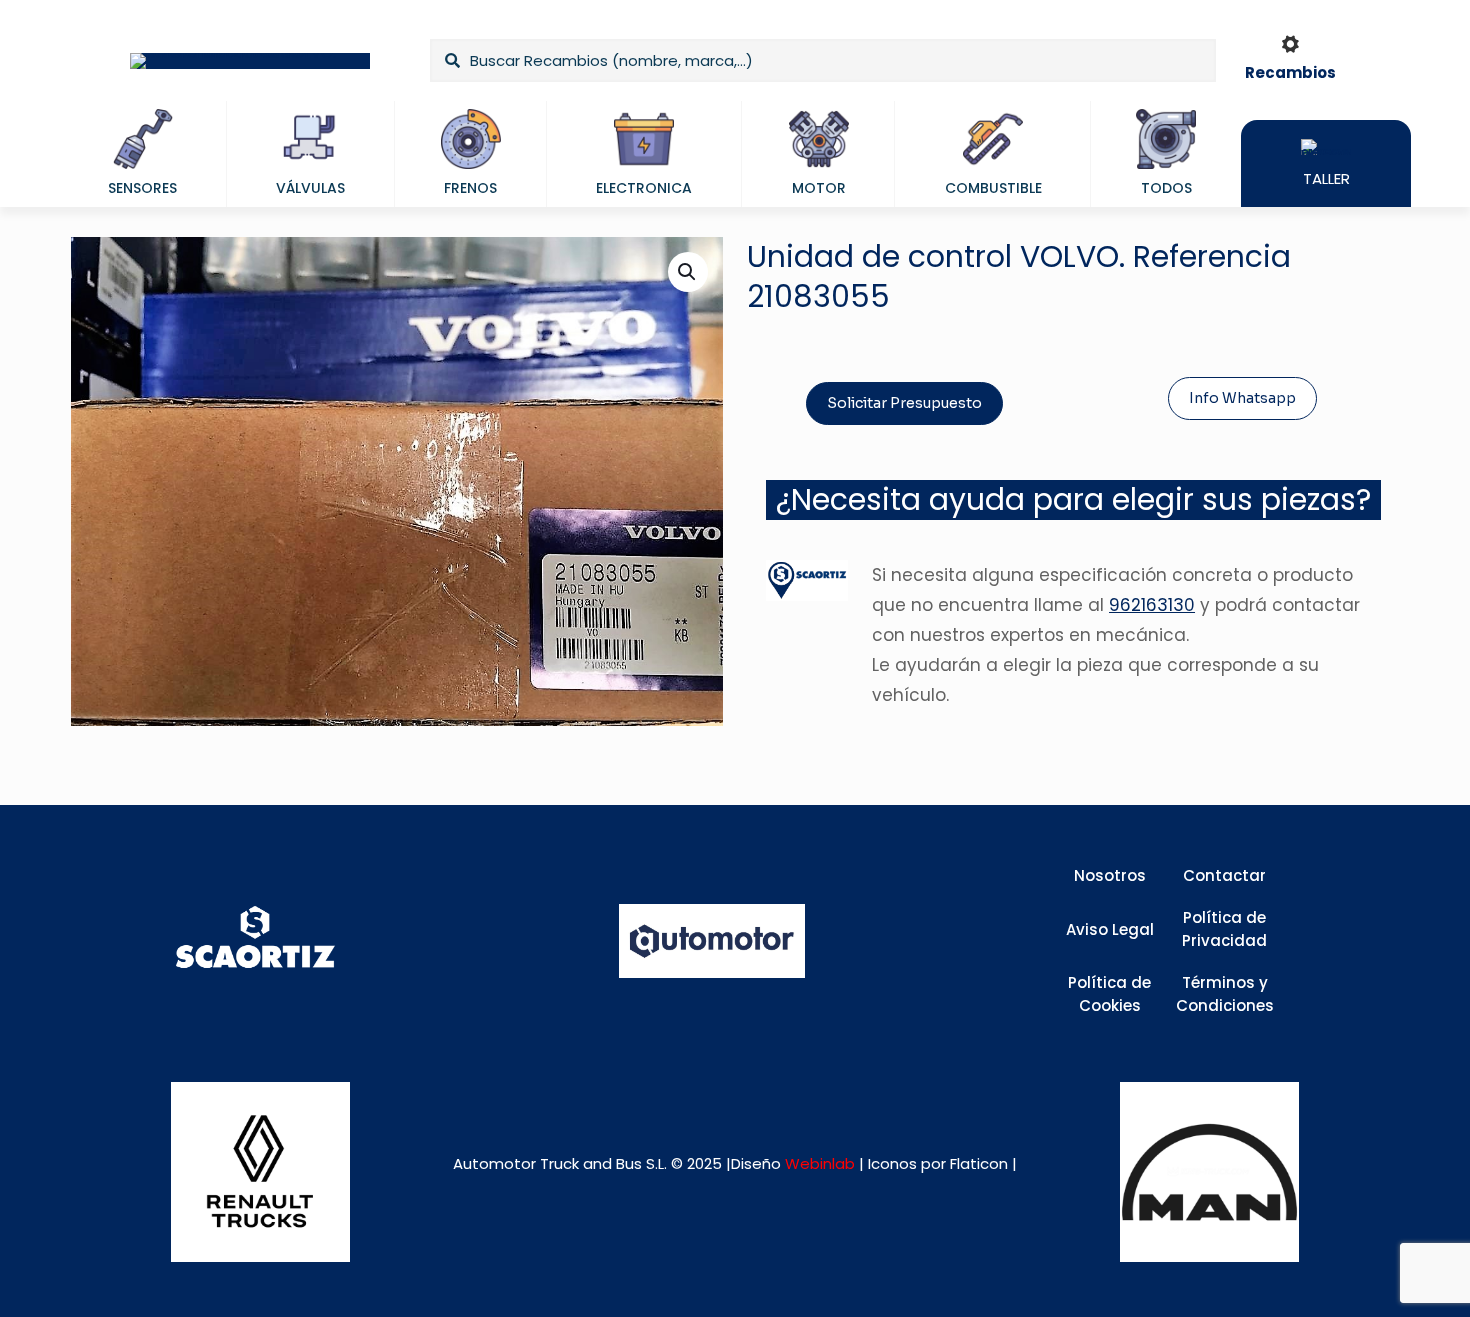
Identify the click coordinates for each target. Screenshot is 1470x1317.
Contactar (1224, 875)
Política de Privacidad (1224, 929)
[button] (688, 272)
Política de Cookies (1109, 994)
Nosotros (1110, 875)
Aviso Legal (1110, 929)
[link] (260, 1171)
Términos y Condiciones (1225, 994)
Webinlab (822, 1163)
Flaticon (979, 1163)
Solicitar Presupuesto (904, 403)
